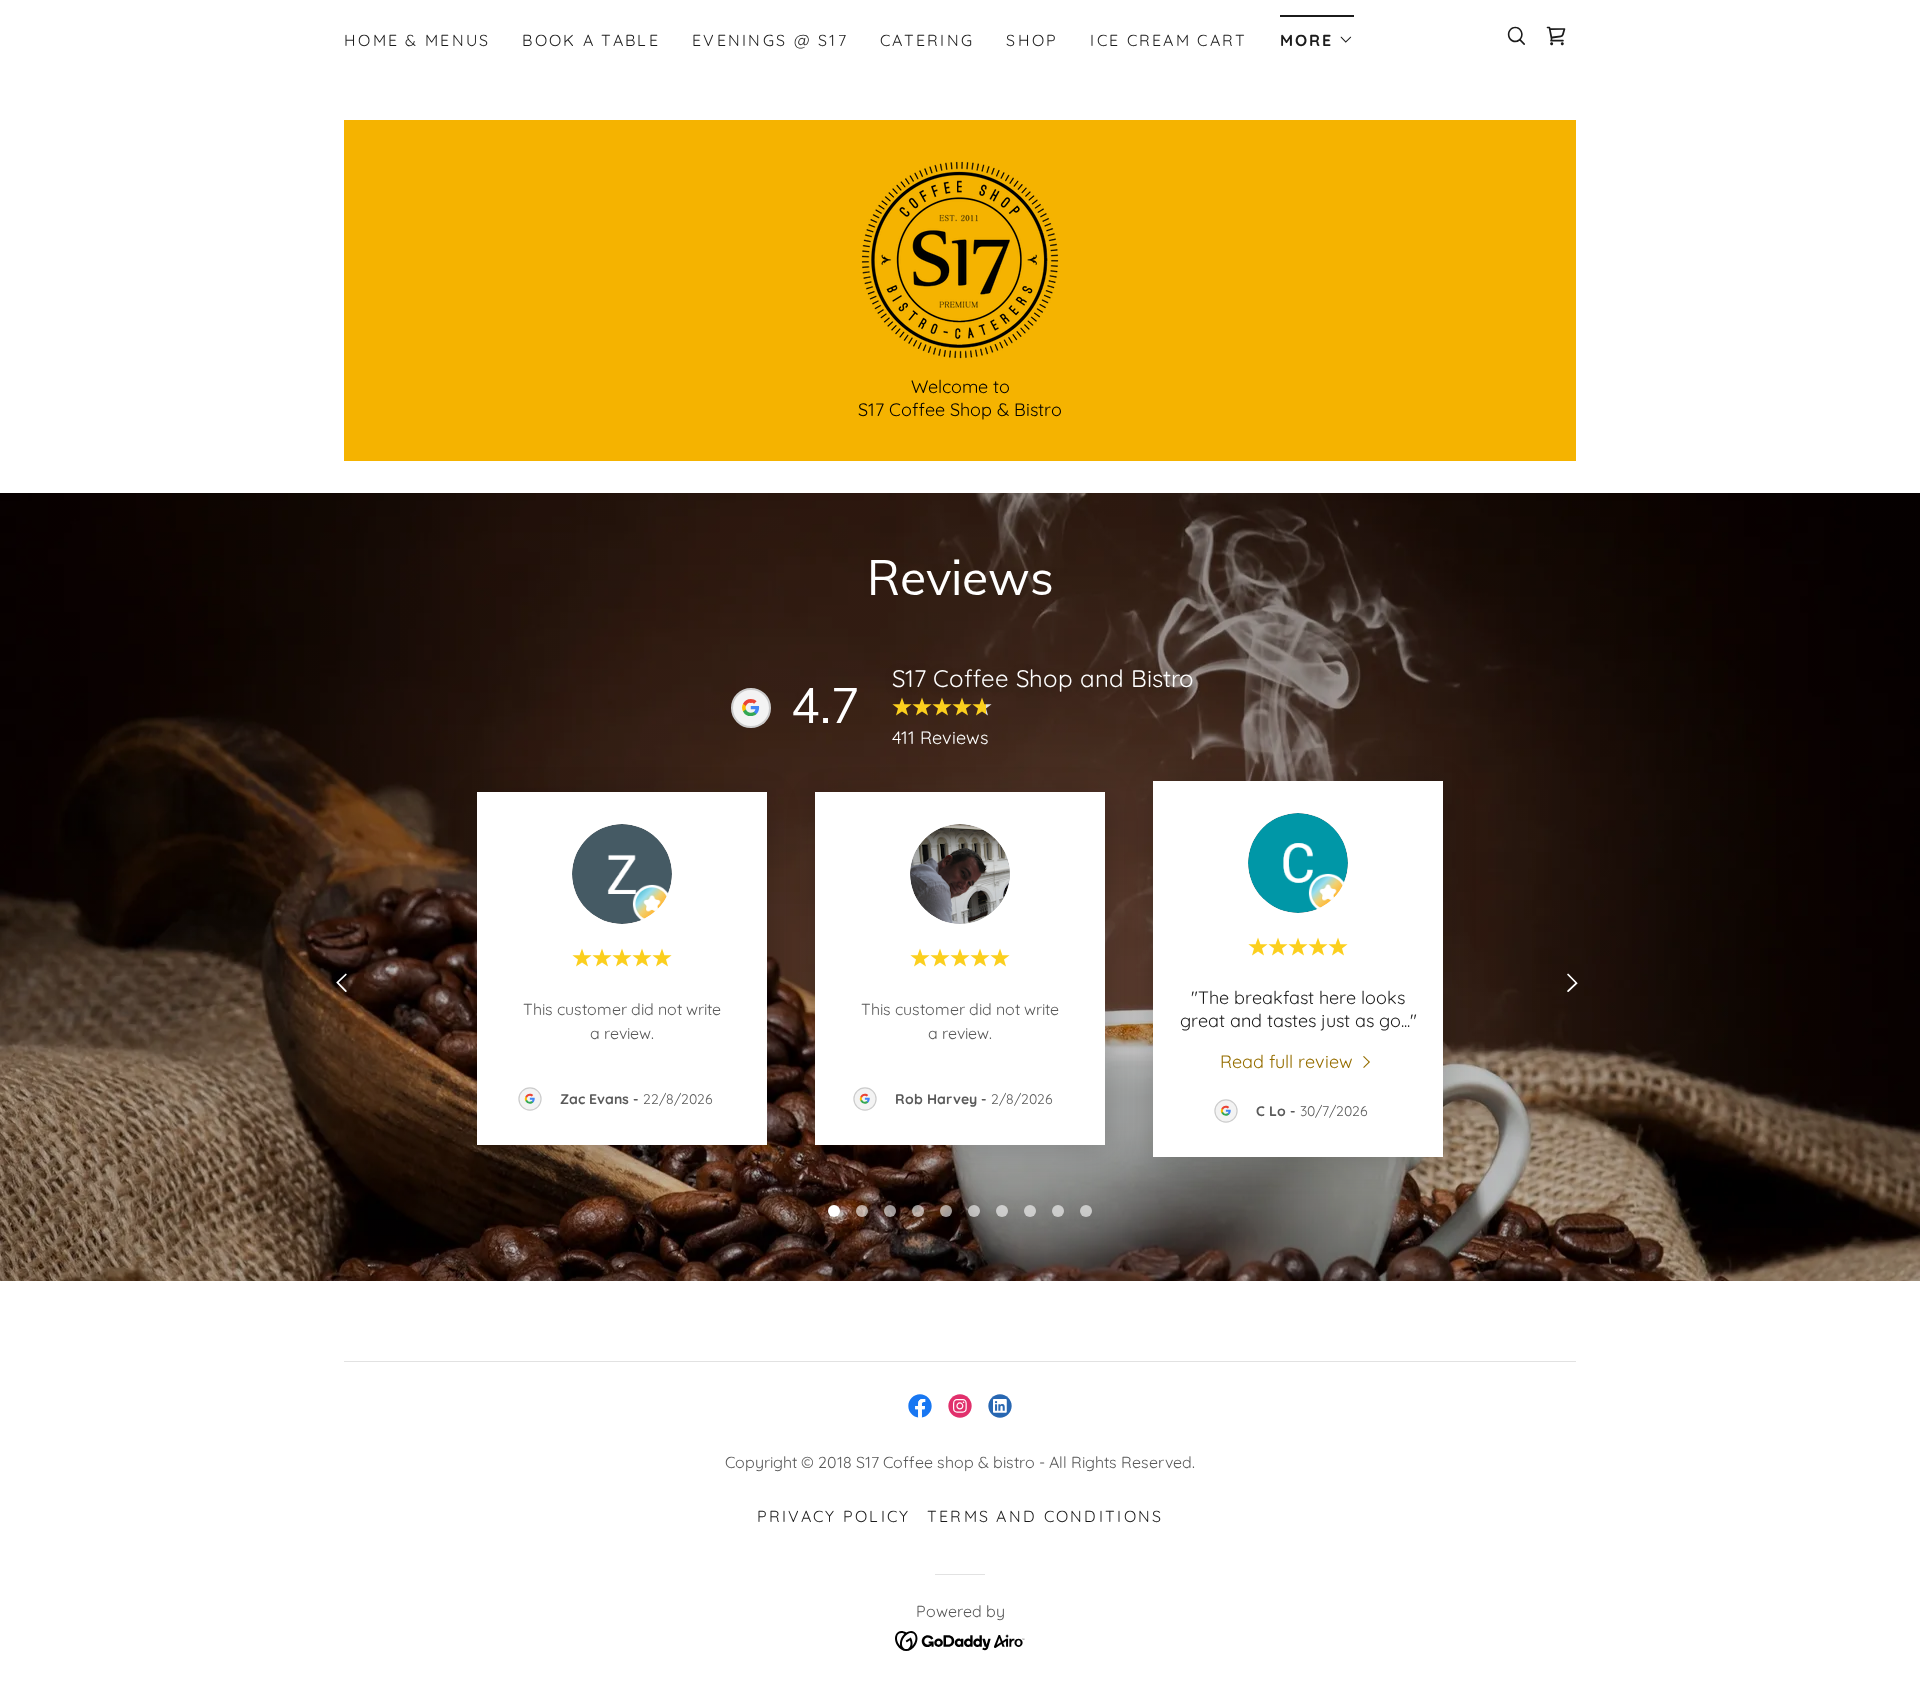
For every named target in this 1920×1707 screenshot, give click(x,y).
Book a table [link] (590, 40)
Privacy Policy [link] (834, 1516)
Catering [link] (927, 40)
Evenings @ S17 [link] (770, 40)
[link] (1556, 36)
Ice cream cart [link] (1168, 40)
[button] (1317, 33)
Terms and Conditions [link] (1045, 1516)
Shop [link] (1032, 40)
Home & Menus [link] (417, 40)
